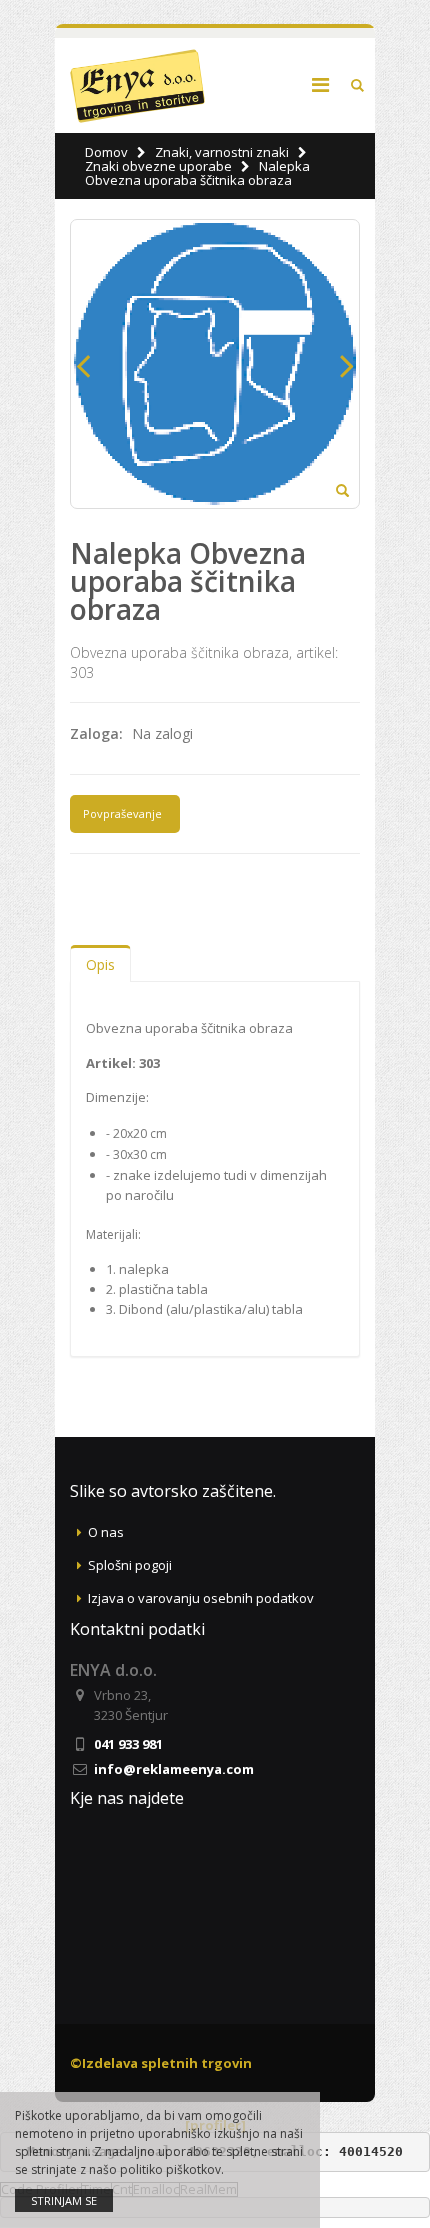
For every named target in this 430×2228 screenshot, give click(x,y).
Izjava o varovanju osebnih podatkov (201, 1598)
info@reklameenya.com (174, 1769)
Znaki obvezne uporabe (158, 166)
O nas (106, 1532)
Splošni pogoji (130, 1565)
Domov (106, 152)
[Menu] (320, 84)
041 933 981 (128, 1744)
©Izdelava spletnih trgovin (161, 2063)
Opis (100, 964)
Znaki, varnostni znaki (222, 152)
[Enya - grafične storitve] (137, 85)
